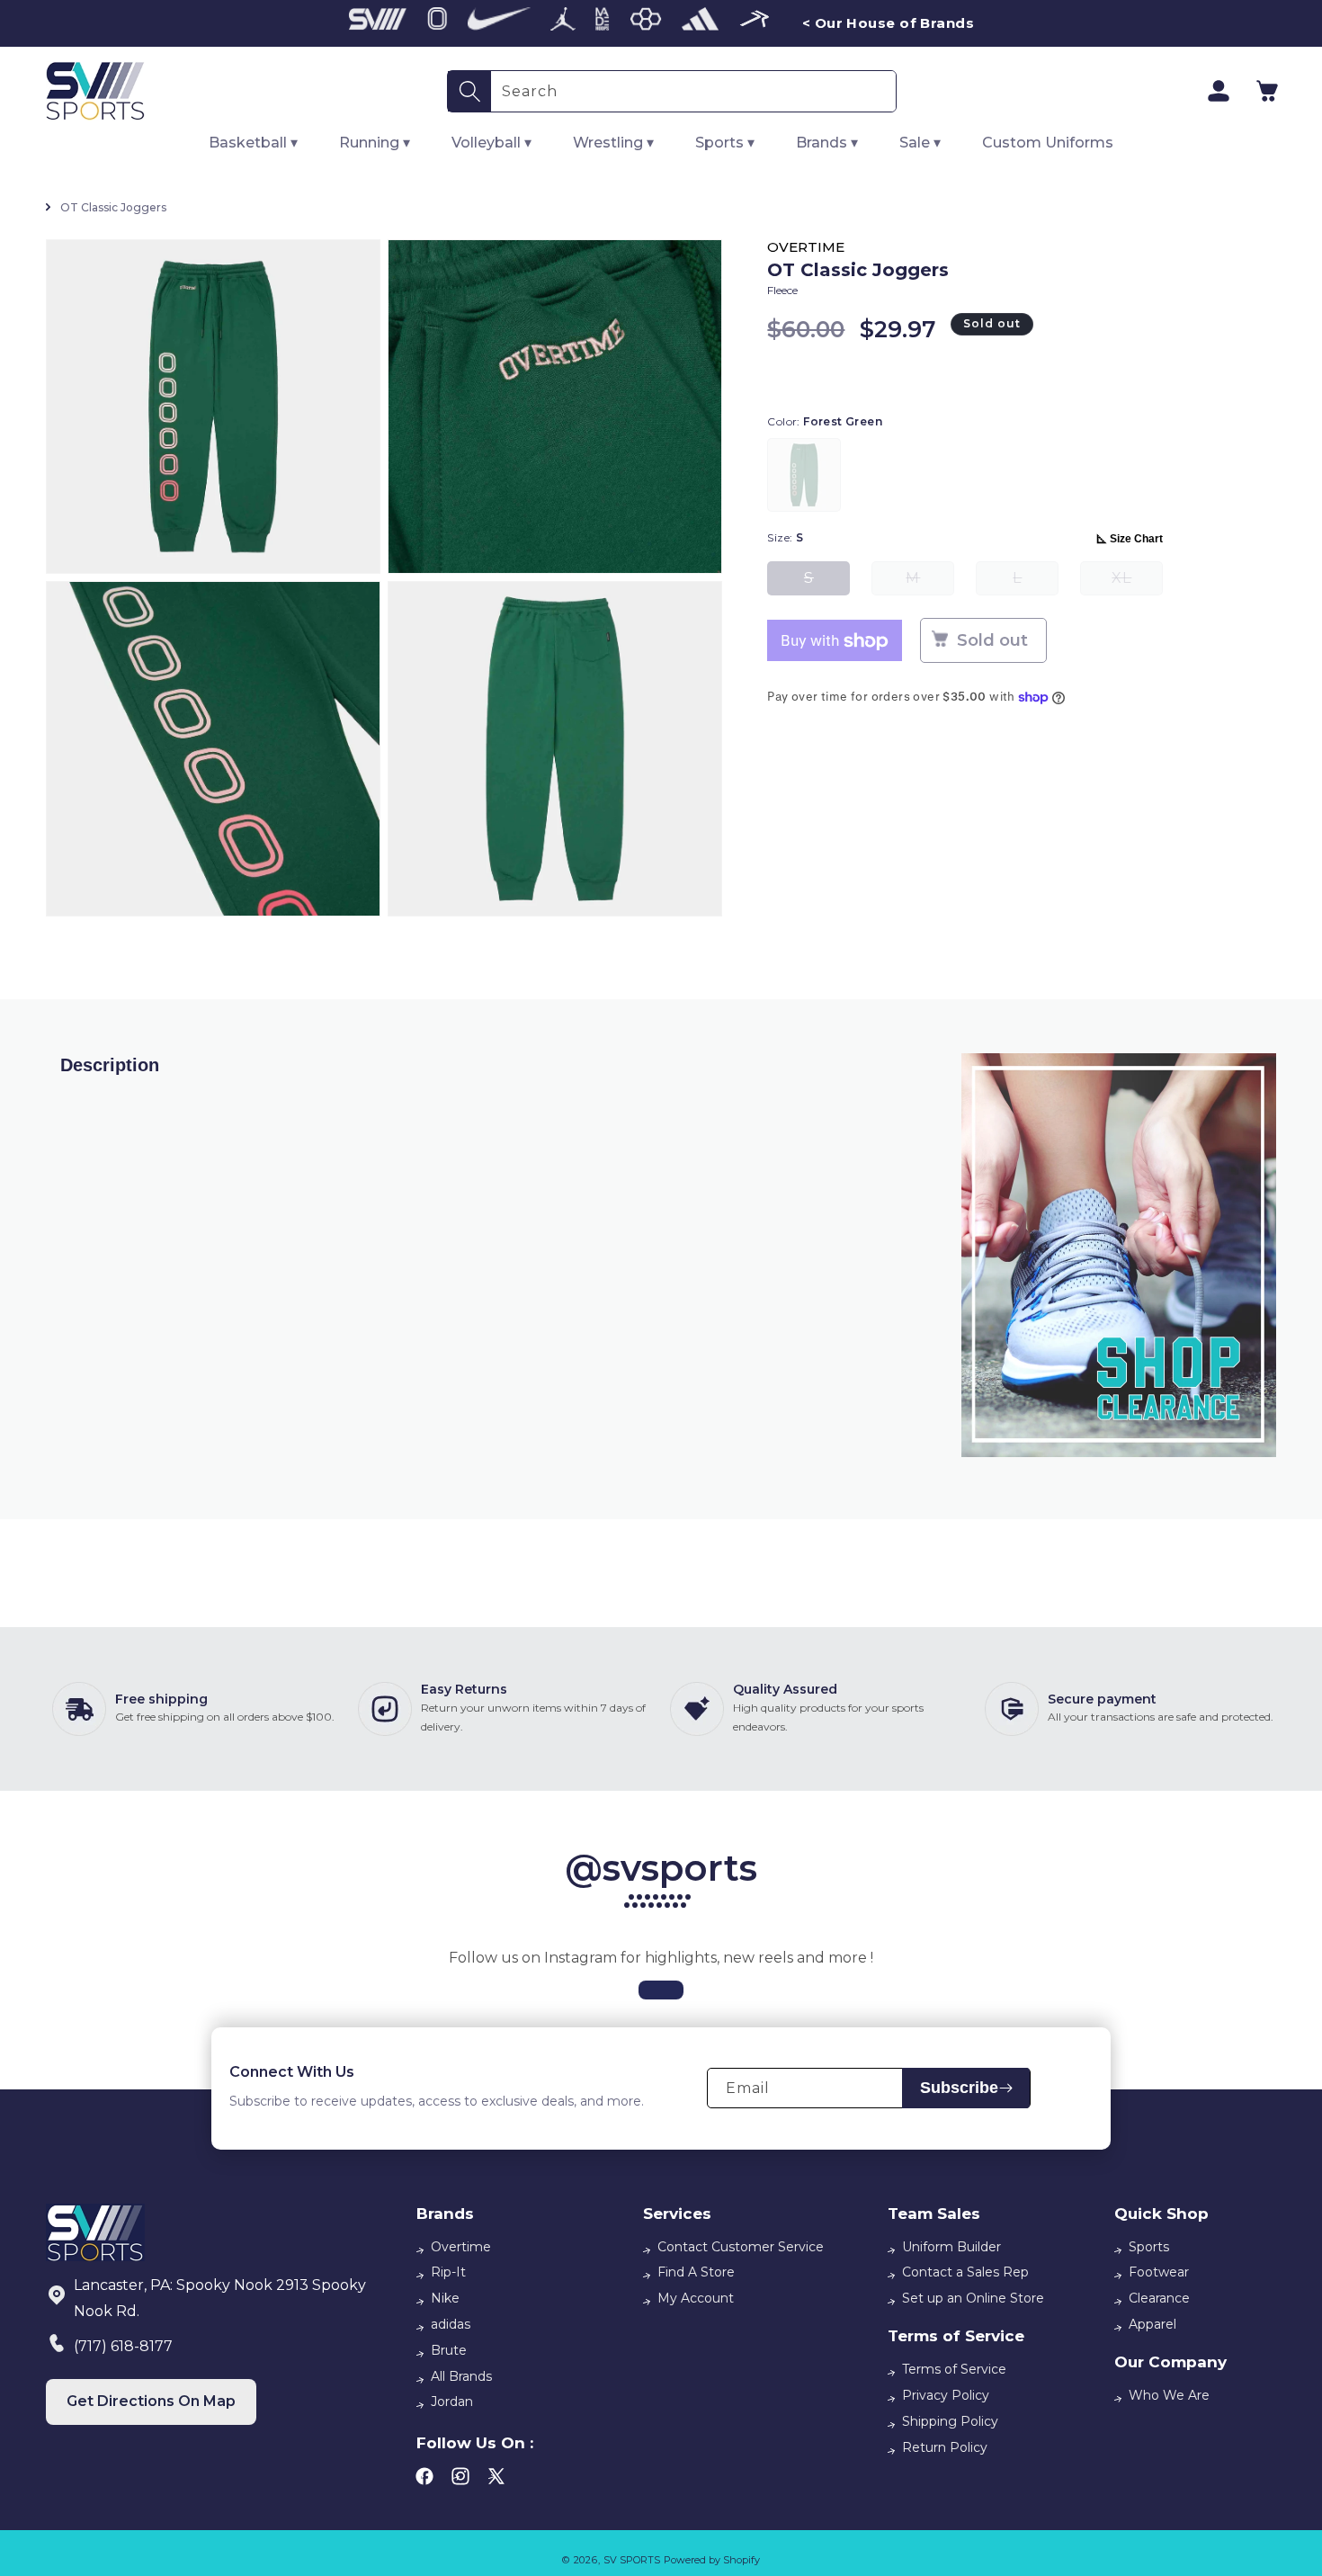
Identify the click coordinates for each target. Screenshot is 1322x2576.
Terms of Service (954, 2369)
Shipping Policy (950, 2421)
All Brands (461, 2376)
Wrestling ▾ (613, 143)
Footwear (1159, 2272)
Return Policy (945, 2447)
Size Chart (1136, 540)
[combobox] (693, 91)
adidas (451, 2324)
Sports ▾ (725, 143)
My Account (696, 2298)
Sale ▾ (920, 143)
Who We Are (1169, 2395)
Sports (1149, 2247)
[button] (1267, 91)
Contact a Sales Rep (965, 2272)
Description (110, 1065)
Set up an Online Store (973, 2298)
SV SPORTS (632, 2560)
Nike (445, 2298)
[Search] (469, 91)
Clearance (1159, 2298)
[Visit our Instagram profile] (661, 1990)
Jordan (452, 2402)
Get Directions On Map (151, 2401)
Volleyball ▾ (491, 143)
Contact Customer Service (741, 2247)
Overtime (461, 2247)
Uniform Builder (951, 2247)
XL (1137, 583)
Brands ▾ (827, 143)
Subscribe (959, 2088)
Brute (449, 2350)
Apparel (1152, 2324)
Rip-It (448, 2272)
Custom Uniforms (1048, 143)
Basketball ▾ (253, 143)
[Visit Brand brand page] (378, 23)
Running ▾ (375, 143)
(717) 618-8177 (123, 2346)
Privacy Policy (946, 2395)
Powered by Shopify (712, 2560)
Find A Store (696, 2272)
